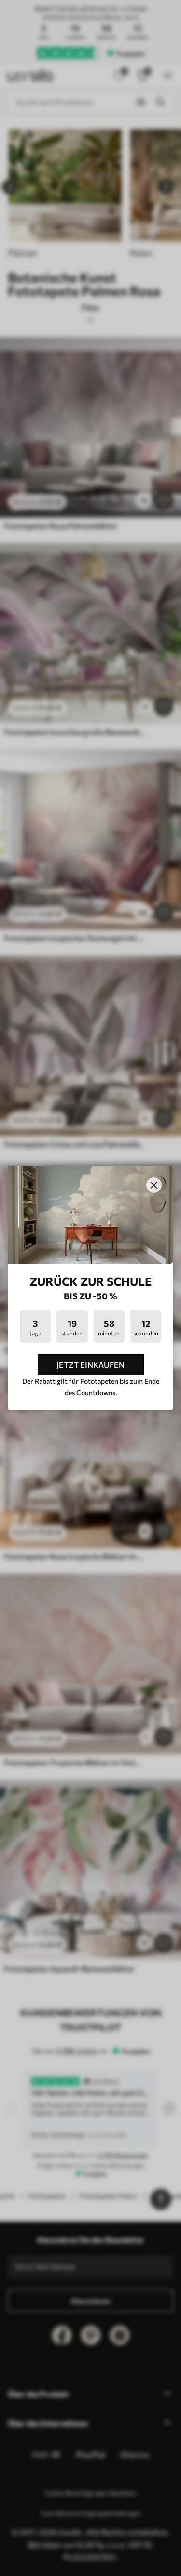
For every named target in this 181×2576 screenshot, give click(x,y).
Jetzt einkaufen (90, 1365)
